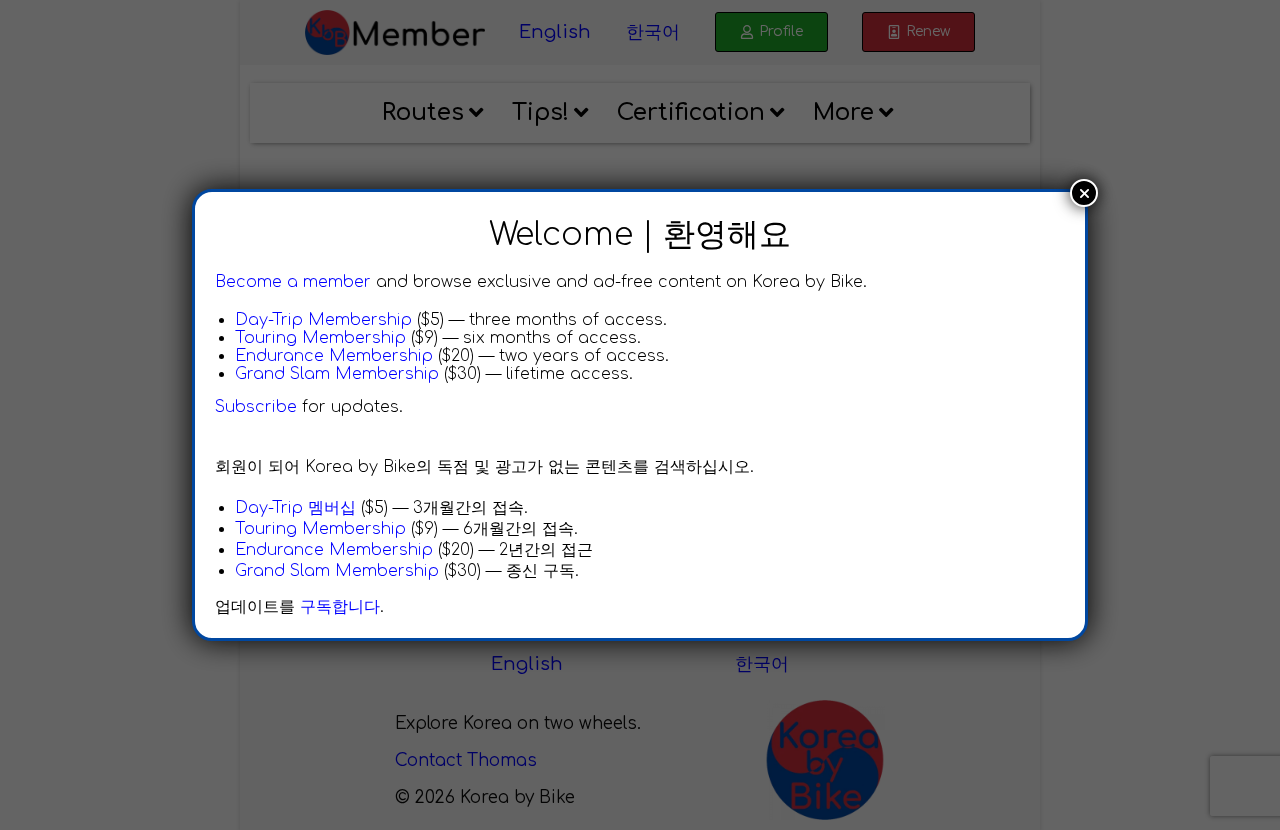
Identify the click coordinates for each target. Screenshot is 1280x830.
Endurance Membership (334, 356)
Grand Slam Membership (337, 374)
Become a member (293, 282)
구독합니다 (340, 607)
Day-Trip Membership (323, 320)
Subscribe (256, 407)
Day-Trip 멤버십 (295, 508)
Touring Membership (320, 338)
